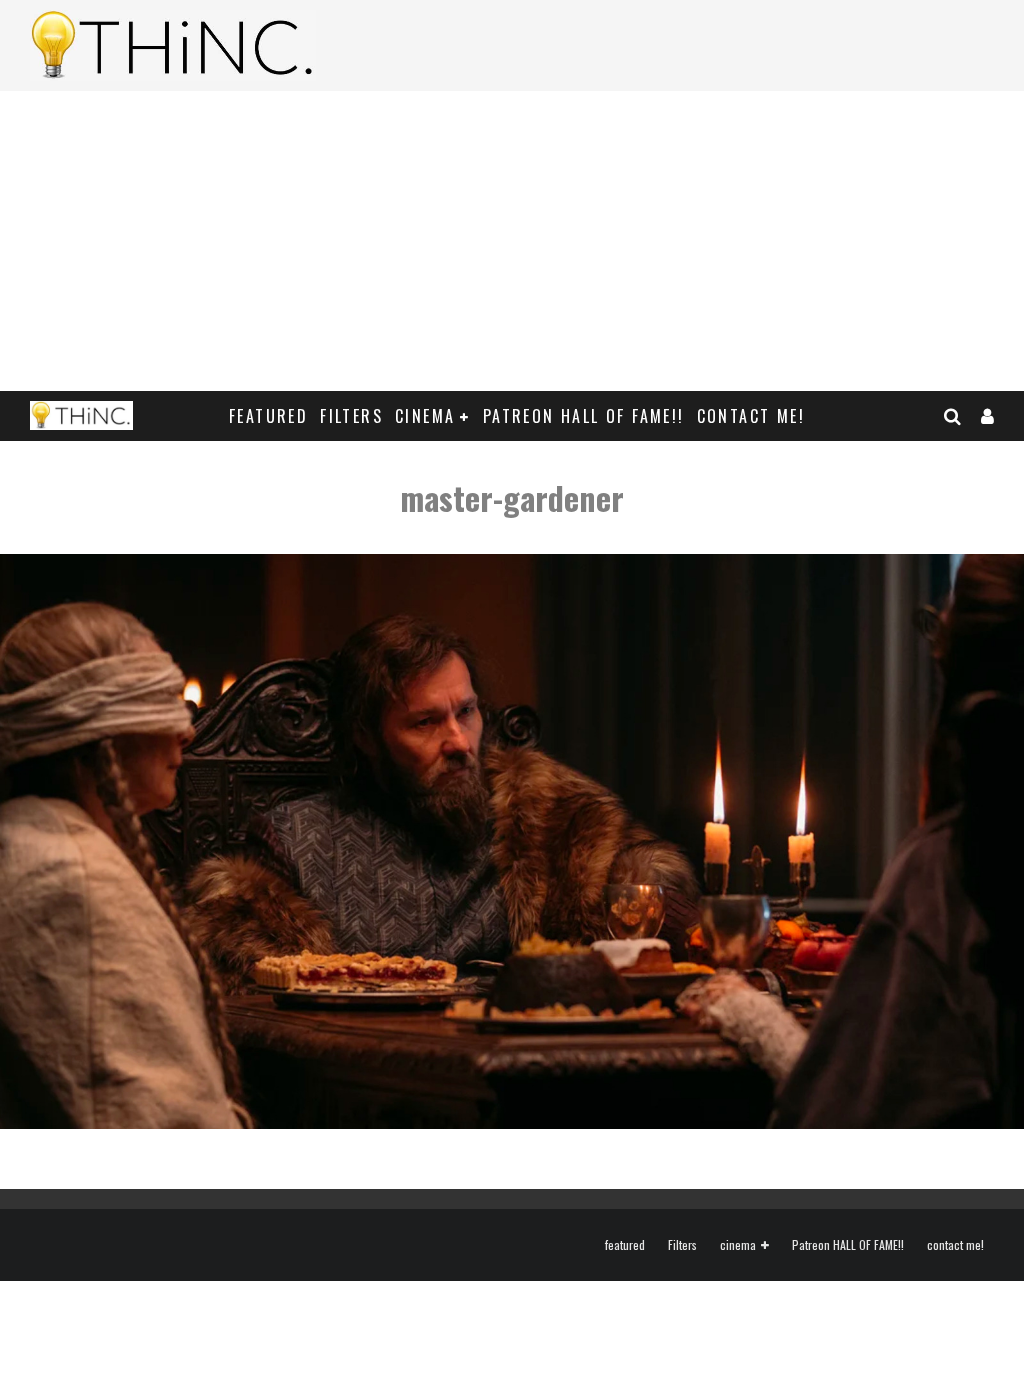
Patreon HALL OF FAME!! (584, 416)
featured (268, 416)
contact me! (751, 416)
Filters (351, 416)
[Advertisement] (512, 241)
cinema (425, 416)
